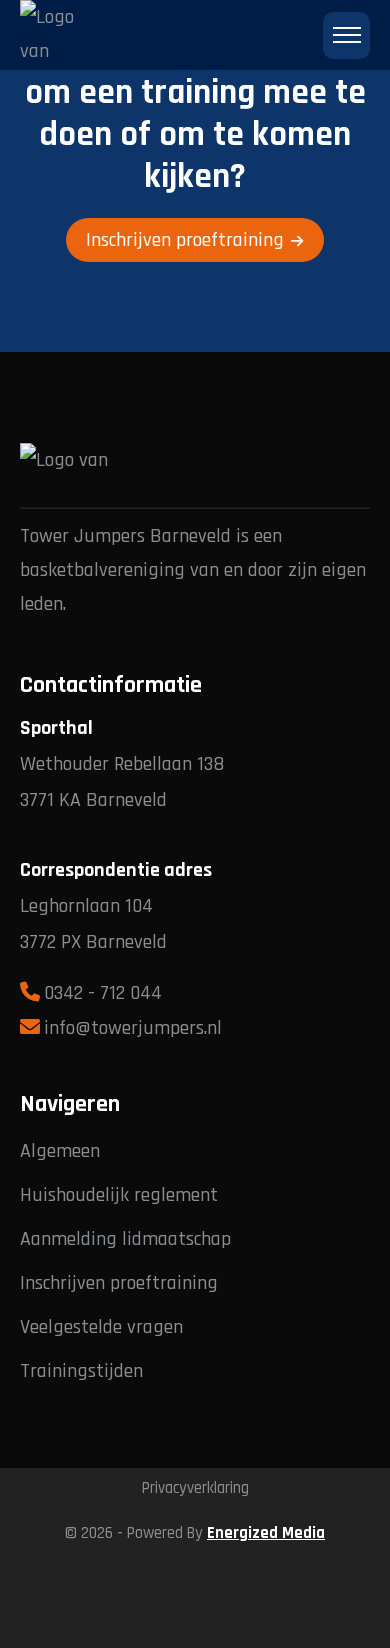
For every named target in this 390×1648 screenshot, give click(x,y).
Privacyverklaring (195, 1488)
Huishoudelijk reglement (119, 1195)
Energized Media (266, 1533)
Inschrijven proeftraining (185, 240)
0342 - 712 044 (103, 993)
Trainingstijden (81, 1371)
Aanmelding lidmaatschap (125, 1239)
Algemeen (60, 1151)
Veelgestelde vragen (101, 1327)
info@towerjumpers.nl (133, 1028)
